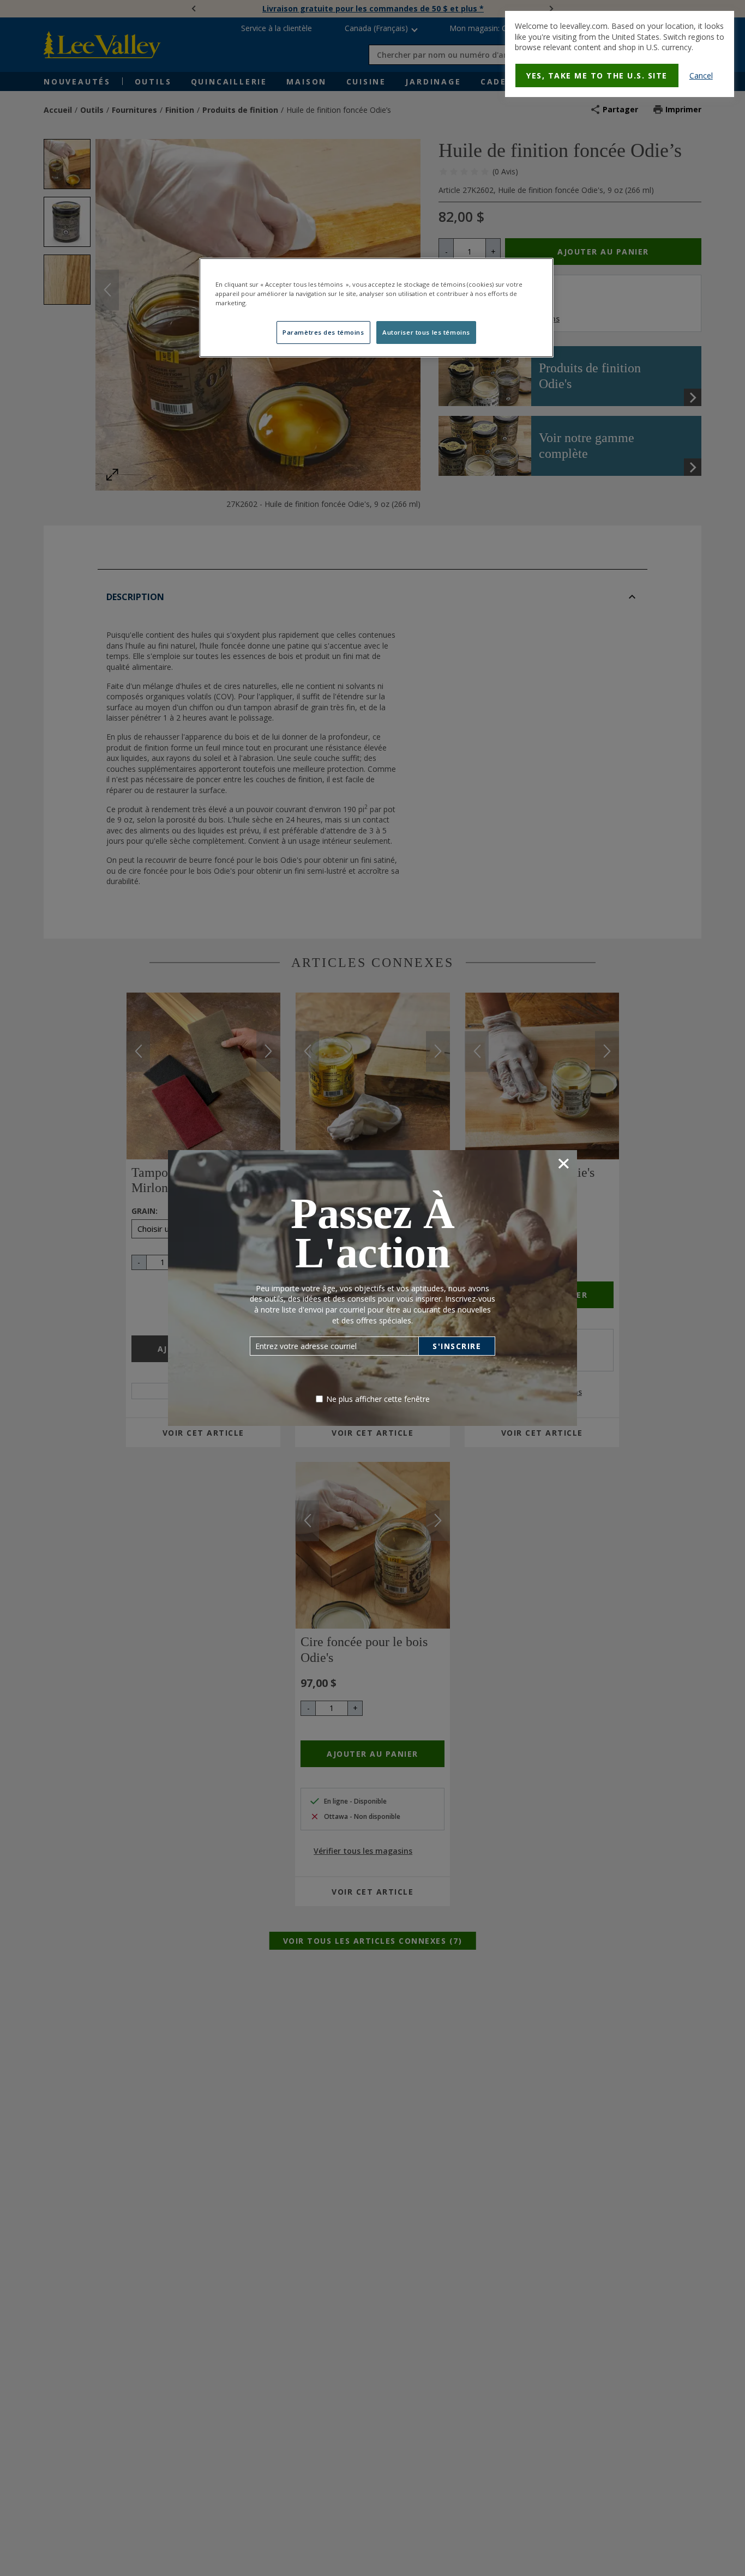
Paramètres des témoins (323, 332)
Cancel (701, 75)
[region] (376, 308)
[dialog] (620, 54)
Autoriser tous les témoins (426, 332)
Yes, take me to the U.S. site (597, 75)
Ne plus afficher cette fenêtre (378, 1399)
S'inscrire (457, 1346)
